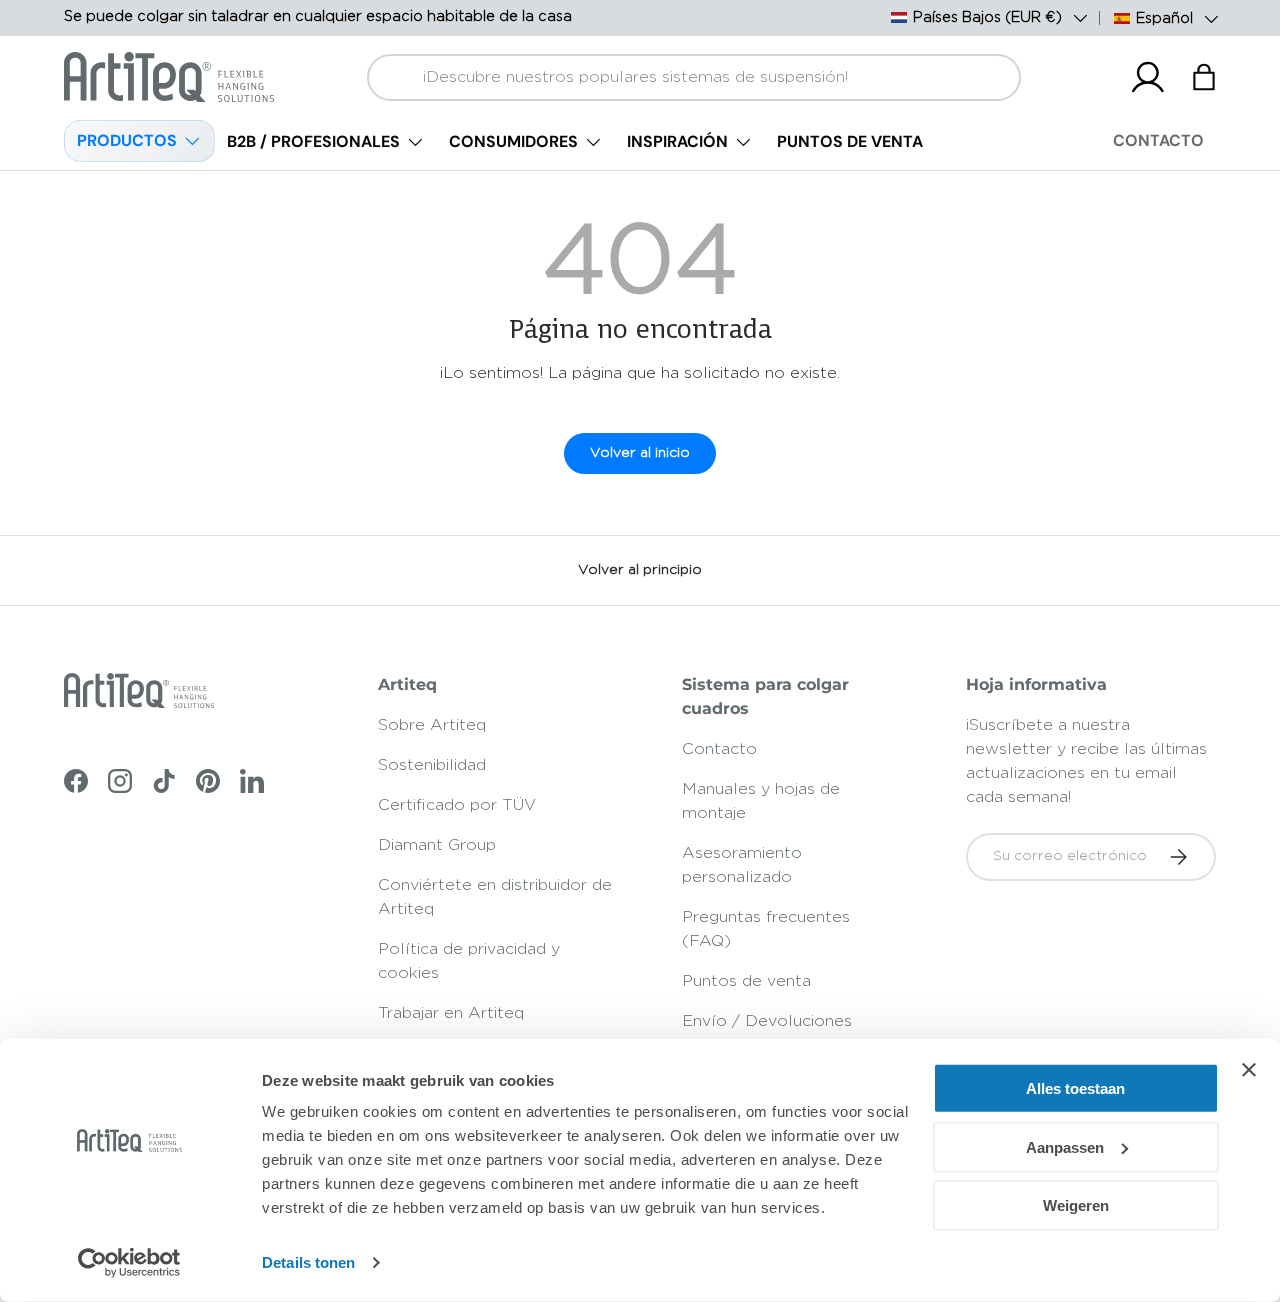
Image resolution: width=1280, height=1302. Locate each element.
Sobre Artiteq (432, 725)
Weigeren (1076, 1205)
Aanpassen (1065, 1146)
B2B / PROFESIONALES (313, 141)
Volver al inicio (640, 453)
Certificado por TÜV (457, 805)
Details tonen (308, 1262)
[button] (1204, 77)
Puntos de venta (746, 981)
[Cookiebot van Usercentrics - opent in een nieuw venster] (129, 1263)
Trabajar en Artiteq (451, 1013)
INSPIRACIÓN (677, 141)
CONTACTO (1158, 140)
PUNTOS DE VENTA (850, 141)
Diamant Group (437, 845)
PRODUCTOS (127, 140)
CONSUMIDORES (513, 141)
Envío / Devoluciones (767, 1021)
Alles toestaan (1075, 1088)
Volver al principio (640, 570)
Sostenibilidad (432, 765)
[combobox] (694, 77)
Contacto (719, 749)
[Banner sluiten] (1249, 1070)
